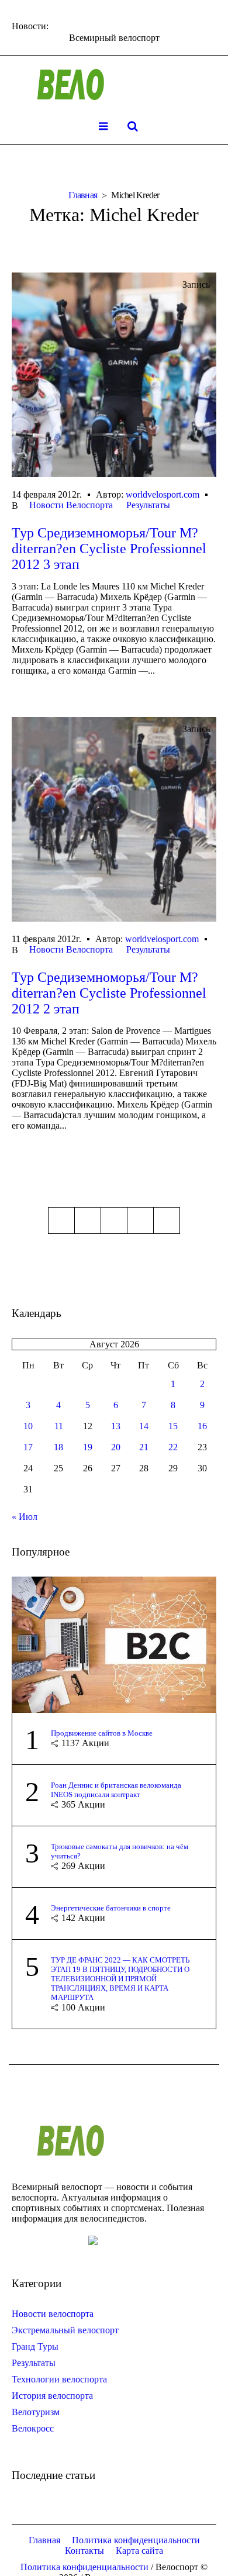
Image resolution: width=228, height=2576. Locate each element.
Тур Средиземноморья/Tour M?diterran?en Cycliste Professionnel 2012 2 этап (109, 993)
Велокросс (33, 2428)
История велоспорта (52, 2396)
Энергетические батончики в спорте (111, 1908)
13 (116, 1426)
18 (58, 1447)
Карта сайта (139, 2551)
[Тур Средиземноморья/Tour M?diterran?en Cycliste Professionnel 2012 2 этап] (114, 819)
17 (28, 1447)
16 (202, 1426)
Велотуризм (36, 2412)
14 (144, 1426)
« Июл (25, 1517)
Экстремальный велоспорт (65, 2330)
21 (144, 1447)
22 (173, 1447)
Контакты (84, 2551)
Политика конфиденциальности (136, 2540)
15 (173, 1426)
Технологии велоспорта (59, 2379)
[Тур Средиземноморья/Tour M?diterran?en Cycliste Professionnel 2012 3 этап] (114, 375)
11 (59, 1426)
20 (116, 1447)
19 (88, 1447)
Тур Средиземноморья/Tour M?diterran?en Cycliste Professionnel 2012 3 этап (109, 549)
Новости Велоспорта (71, 505)
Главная (83, 195)
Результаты (148, 505)
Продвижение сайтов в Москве (102, 1733)
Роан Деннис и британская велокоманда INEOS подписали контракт (116, 1790)
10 (28, 1426)
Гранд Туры (35, 2346)
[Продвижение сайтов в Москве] (114, 1644)
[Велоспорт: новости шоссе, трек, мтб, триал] (114, 85)
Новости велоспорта (53, 2314)
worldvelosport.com (163, 494)
